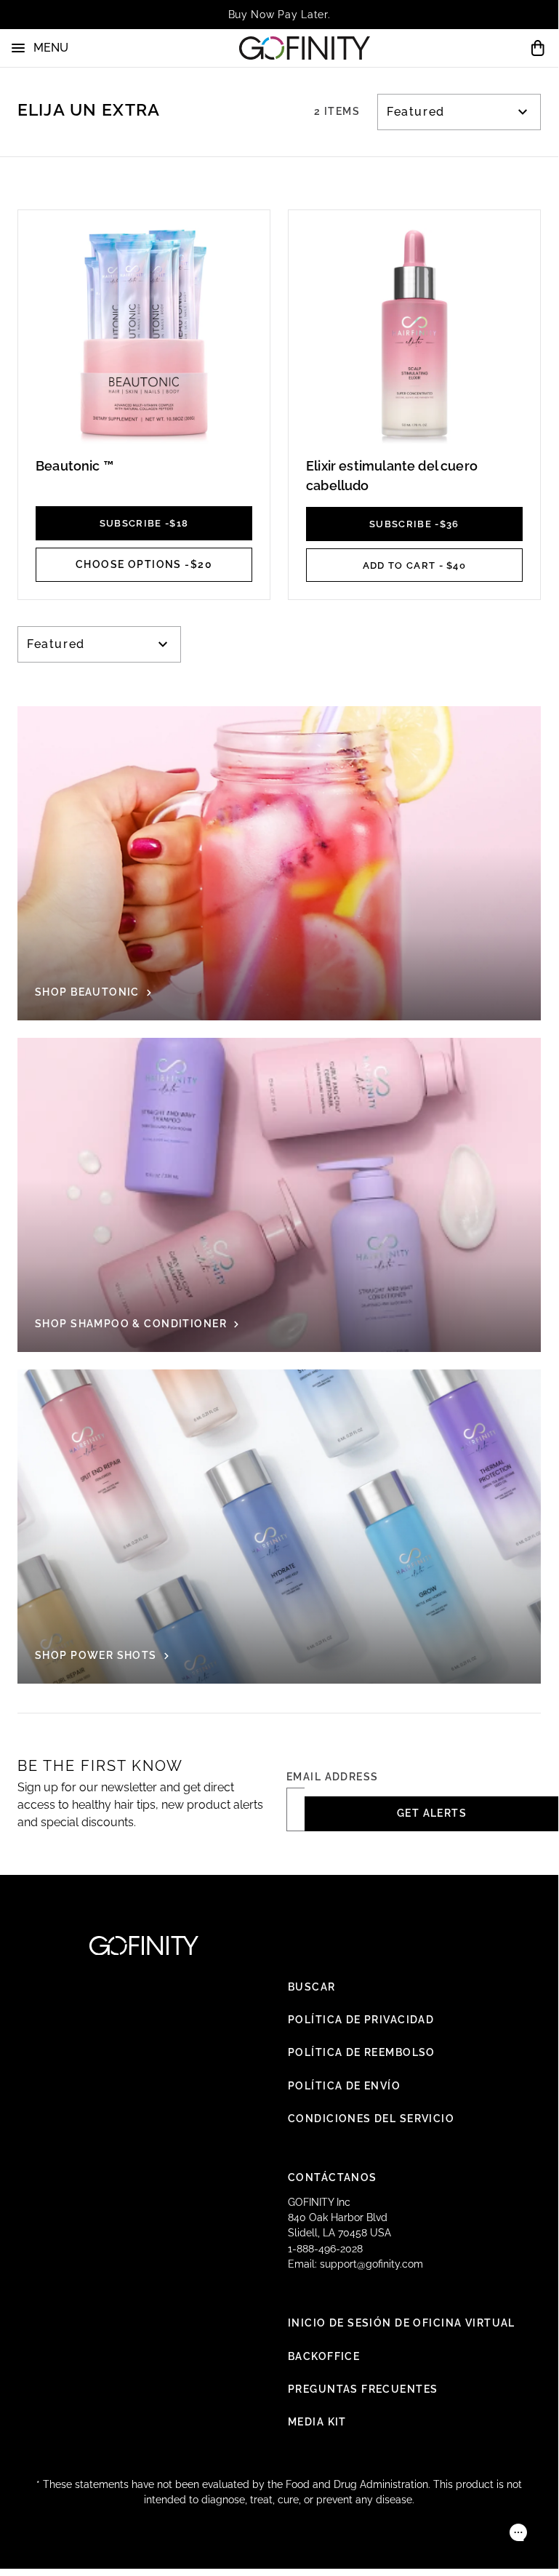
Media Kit (317, 2422)
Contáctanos (333, 2177)
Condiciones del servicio (371, 2119)
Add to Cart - (414, 565)
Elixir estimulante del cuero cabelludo (392, 476)
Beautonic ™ (75, 466)
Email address (333, 1777)
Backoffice (324, 2356)
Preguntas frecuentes (363, 2389)
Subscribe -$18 (144, 523)
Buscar (312, 1987)
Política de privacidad (361, 2020)
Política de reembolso (362, 2052)
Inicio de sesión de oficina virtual (402, 2323)
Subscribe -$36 (414, 524)
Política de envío (344, 2086)
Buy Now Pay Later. (279, 15)
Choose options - (144, 564)
